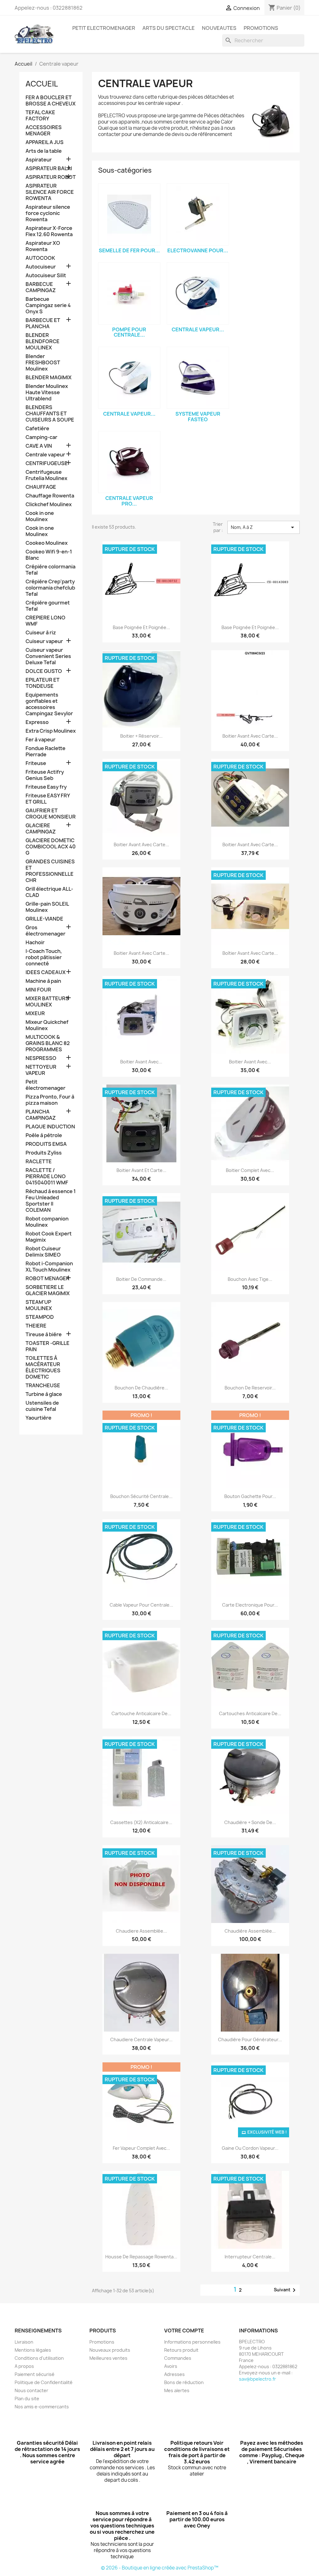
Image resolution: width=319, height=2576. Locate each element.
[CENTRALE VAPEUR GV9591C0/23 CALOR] (198, 293)
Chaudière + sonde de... (250, 1822)
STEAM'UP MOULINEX (39, 1305)
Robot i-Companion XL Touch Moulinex (49, 1267)
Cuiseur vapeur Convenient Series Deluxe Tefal (48, 656)
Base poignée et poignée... (141, 627)
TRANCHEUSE (43, 1386)
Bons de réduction (184, 2382)
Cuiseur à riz (41, 633)
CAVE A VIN (39, 446)
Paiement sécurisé (35, 2374)
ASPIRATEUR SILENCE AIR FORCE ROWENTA (50, 192)
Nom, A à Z (264, 527)
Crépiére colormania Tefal (50, 570)
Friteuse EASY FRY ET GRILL (48, 799)
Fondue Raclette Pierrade (45, 751)
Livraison (24, 2342)
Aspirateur (39, 160)
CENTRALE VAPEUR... (198, 329)
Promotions (102, 2342)
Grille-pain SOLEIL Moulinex (47, 907)
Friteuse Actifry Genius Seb (45, 775)
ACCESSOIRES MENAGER (44, 131)
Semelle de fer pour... (129, 250)
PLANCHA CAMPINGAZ (41, 1115)
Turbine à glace (44, 1394)
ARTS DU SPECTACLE (169, 28)
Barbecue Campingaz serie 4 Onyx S (48, 305)
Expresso (37, 722)
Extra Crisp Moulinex (51, 731)
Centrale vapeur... (129, 414)
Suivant (286, 2290)
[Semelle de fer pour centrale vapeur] (129, 214)
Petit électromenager (45, 1085)
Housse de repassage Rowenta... (141, 2257)
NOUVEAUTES (219, 28)
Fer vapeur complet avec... (141, 2148)
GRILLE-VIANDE (44, 919)
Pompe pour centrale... (129, 332)
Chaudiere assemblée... (141, 1931)
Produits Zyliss (44, 1153)
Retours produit (181, 2350)
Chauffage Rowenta (50, 496)
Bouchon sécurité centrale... (141, 1496)
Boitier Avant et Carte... (141, 1170)
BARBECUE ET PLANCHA (43, 323)
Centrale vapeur (45, 455)
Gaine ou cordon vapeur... (250, 2148)
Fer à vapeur (40, 740)
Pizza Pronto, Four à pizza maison (50, 1100)
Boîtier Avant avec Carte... (250, 953)
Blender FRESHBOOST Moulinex (43, 363)
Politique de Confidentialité (44, 2382)
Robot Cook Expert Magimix (49, 1237)
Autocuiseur (41, 267)
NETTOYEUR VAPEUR (41, 1070)
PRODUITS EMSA (46, 1144)
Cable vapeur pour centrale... (141, 1605)
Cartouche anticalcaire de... (141, 1713)
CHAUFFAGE (41, 487)
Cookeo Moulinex (47, 543)
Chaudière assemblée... (250, 1931)
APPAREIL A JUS (45, 142)
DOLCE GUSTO (44, 671)
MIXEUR (35, 1013)
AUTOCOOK (40, 258)
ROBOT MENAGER (48, 1279)
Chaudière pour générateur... (250, 2039)
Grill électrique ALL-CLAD (49, 892)
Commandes (178, 2358)
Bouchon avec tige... (250, 1279)
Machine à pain (43, 981)
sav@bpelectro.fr (257, 2379)
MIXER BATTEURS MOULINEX (47, 1002)
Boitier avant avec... (141, 1062)
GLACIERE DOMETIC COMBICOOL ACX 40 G (51, 847)
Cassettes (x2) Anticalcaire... (141, 1822)
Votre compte (184, 2331)
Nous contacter (31, 2390)
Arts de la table (44, 151)
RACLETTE (39, 1162)
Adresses (174, 2374)
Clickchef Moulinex (49, 504)
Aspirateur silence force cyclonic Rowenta (48, 213)
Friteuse (36, 763)
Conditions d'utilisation (39, 2358)
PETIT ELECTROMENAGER (104, 28)
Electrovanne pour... (198, 250)
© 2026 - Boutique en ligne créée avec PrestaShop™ (160, 2568)
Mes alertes (177, 2390)
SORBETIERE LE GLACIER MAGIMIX (48, 1290)
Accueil (42, 84)
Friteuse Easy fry (46, 787)
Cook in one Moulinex (40, 516)
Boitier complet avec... (250, 1170)
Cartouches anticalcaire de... (250, 1713)
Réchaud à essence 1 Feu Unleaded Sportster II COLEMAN (51, 1201)
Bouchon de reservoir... (250, 1388)
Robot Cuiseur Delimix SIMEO (43, 1252)
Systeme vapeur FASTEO (198, 417)
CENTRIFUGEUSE (47, 463)
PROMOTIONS (261, 28)
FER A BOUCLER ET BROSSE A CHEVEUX (51, 101)
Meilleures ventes (108, 2358)
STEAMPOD (40, 1317)
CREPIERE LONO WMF (45, 621)
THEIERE (36, 1326)
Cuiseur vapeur (44, 641)
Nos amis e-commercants (42, 2407)
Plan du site (27, 2399)
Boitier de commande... (141, 1279)
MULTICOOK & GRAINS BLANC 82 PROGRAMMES (48, 1043)
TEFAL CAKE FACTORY (40, 116)
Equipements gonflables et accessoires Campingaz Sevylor (49, 704)
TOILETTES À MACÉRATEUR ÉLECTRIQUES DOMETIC (43, 1367)
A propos (24, 2366)
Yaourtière (38, 1418)
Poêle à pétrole (44, 1135)
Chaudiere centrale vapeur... (141, 2039)
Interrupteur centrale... (250, 2257)
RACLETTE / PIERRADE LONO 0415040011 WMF (47, 1176)
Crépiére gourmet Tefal (48, 606)
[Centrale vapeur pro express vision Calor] (129, 462)
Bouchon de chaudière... (141, 1388)
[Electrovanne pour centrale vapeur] (198, 214)
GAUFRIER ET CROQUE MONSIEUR (51, 814)
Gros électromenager (45, 931)
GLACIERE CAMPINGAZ (41, 829)
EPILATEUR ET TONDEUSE (43, 683)
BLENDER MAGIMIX (49, 378)
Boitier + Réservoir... (141, 736)
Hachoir (35, 943)
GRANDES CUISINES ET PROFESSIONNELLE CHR (50, 871)
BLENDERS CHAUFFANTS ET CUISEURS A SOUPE (50, 414)
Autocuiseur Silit (46, 275)
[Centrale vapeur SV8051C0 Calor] (129, 378)
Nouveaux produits (110, 2350)
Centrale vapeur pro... (129, 501)
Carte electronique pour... (250, 1605)
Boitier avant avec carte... (250, 736)
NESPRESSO (41, 1058)
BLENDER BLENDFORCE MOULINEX (43, 341)
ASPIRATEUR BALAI (49, 168)
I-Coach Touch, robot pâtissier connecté (44, 957)
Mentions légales (33, 2350)
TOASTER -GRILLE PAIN (48, 1346)
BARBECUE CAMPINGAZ (41, 287)
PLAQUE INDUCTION (50, 1127)
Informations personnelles (192, 2342)
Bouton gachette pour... (250, 1496)
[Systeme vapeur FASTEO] (198, 378)
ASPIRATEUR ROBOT (51, 177)
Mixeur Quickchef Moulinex (47, 1025)
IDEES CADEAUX (46, 972)
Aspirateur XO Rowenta (43, 246)
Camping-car (41, 437)
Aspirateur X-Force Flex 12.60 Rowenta (49, 231)
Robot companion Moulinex (47, 1222)
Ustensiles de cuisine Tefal (42, 1406)
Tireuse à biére (44, 1335)
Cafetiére (37, 429)
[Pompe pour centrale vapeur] (129, 293)
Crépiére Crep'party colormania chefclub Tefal (50, 588)
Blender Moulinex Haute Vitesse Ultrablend (47, 392)
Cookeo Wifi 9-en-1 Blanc (49, 555)
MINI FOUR (38, 990)
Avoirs (171, 2366)
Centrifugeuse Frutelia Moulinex (46, 475)
